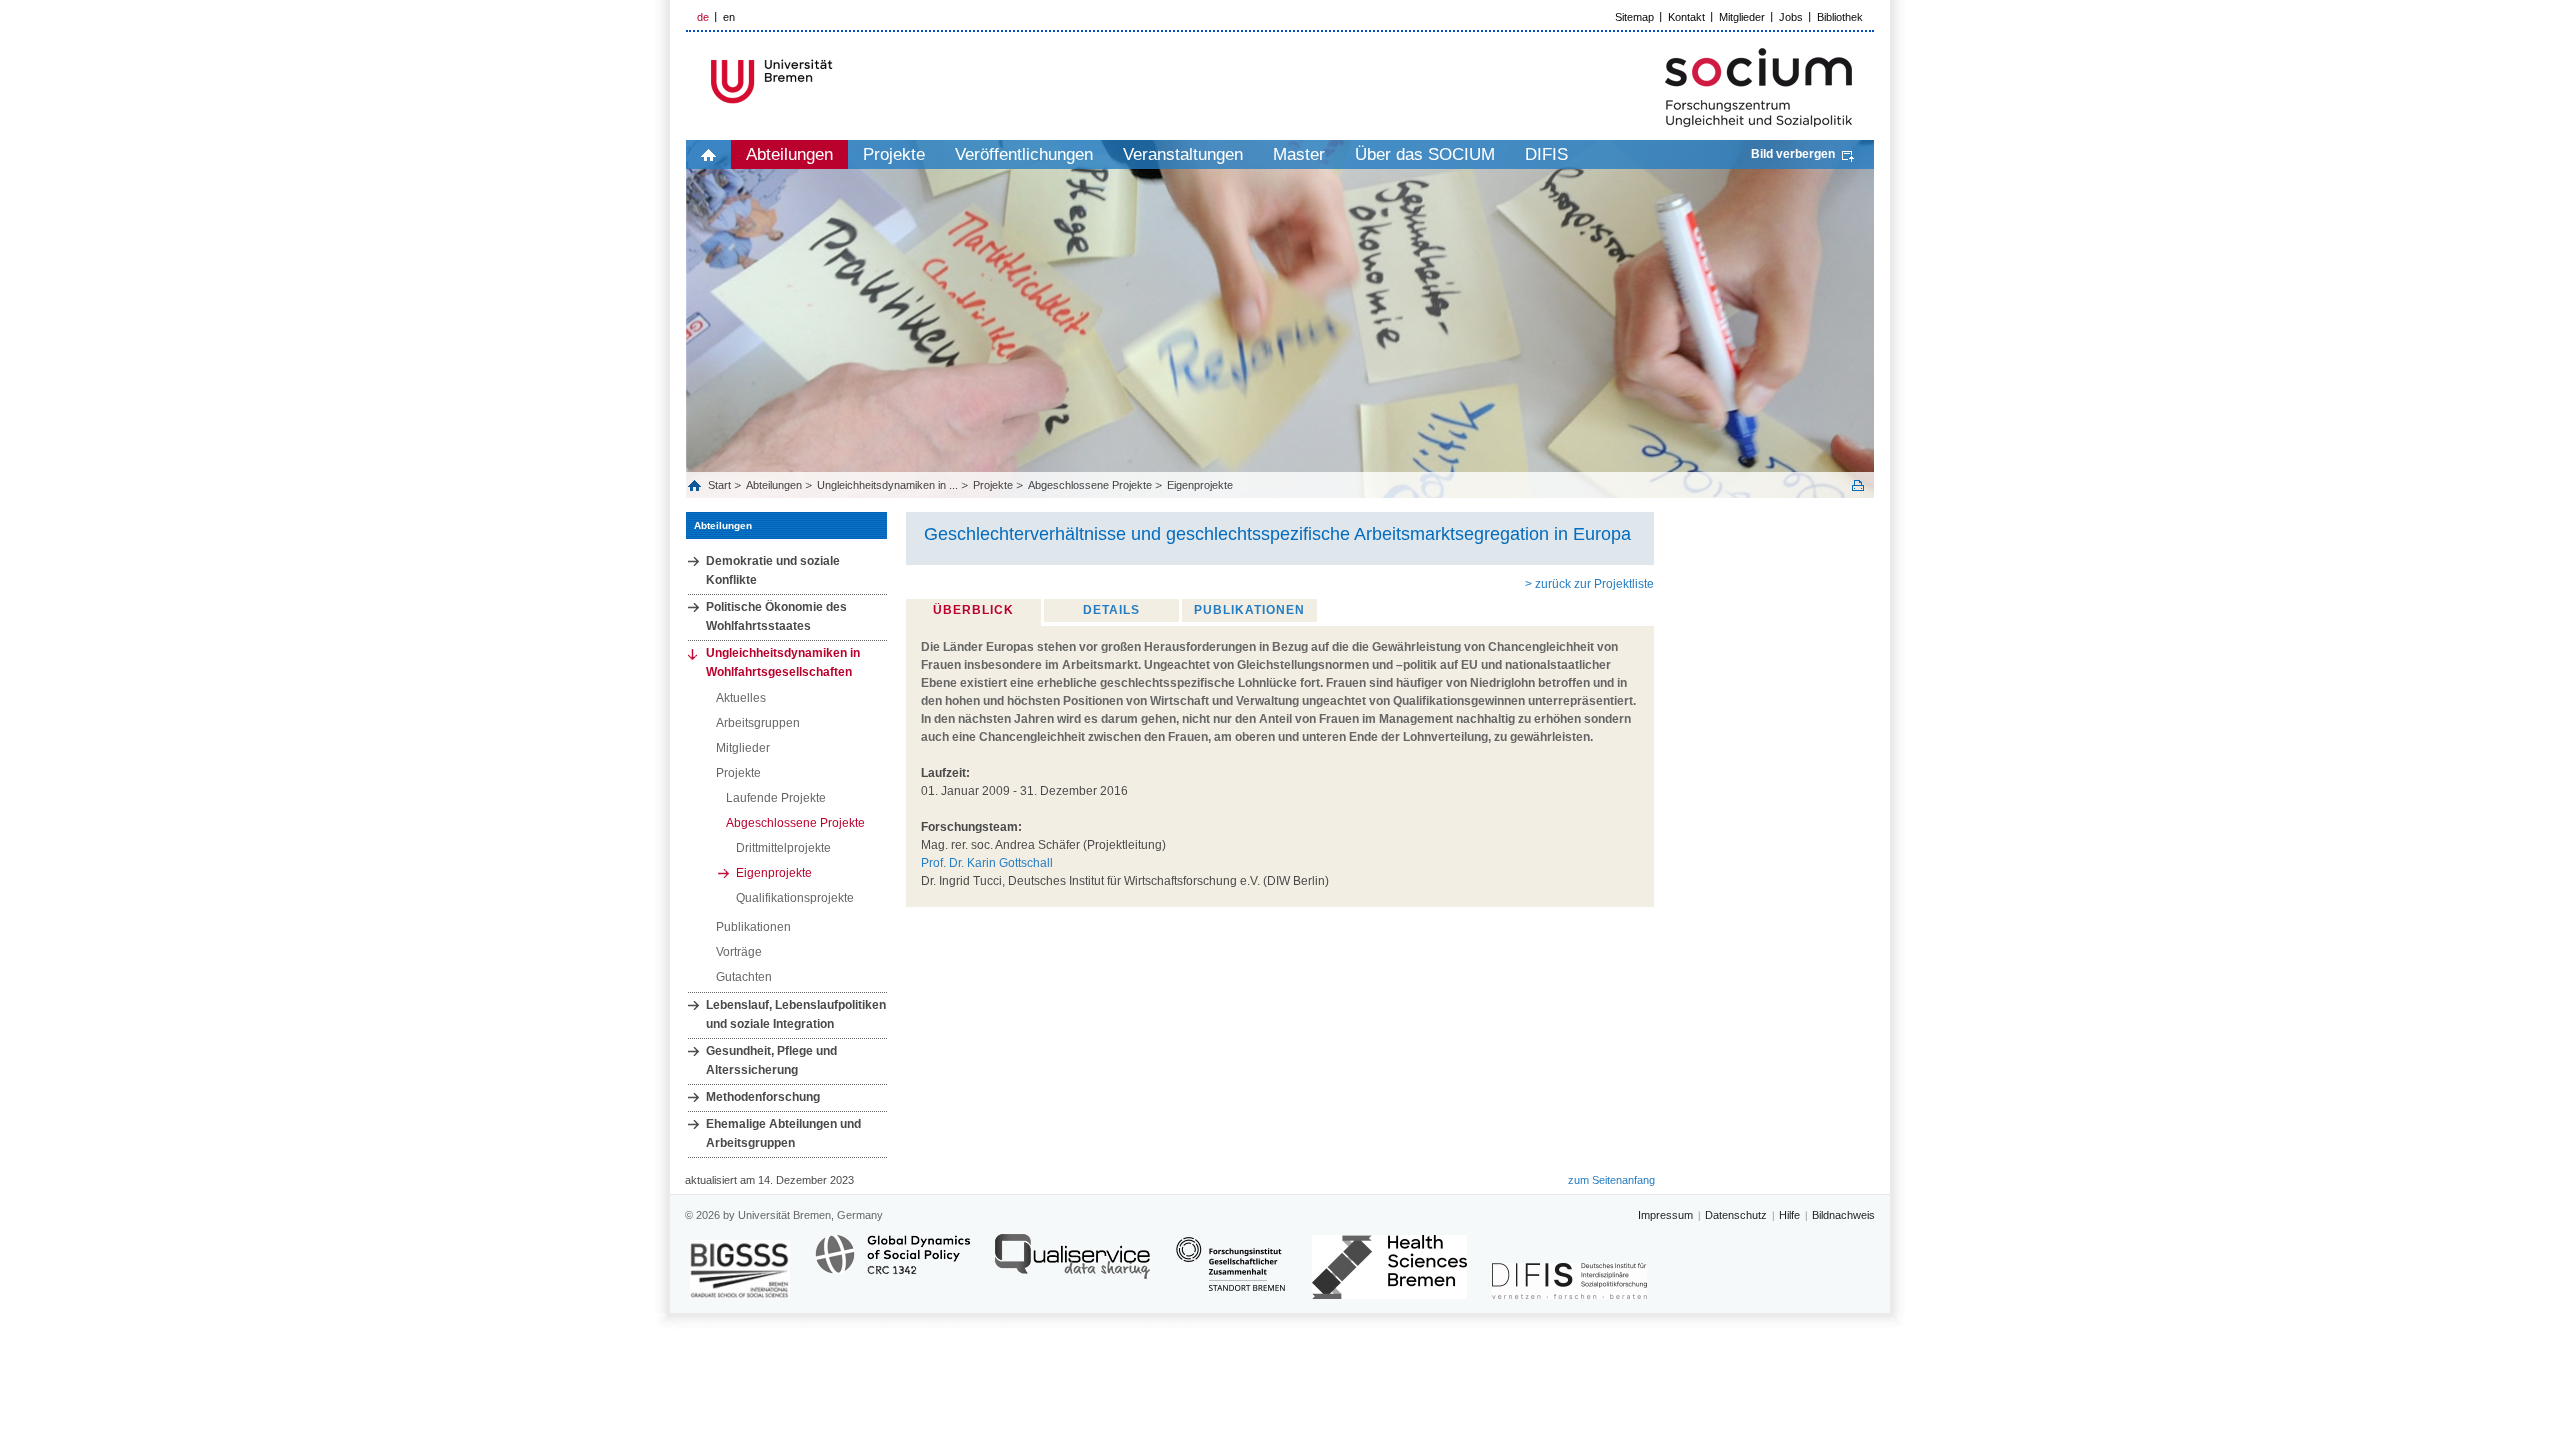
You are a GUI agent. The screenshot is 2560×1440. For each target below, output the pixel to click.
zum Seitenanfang (1611, 1180)
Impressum (1665, 1215)
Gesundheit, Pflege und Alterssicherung (771, 1060)
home (708, 154)
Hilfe (1789, 1215)
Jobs (1791, 17)
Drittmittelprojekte (783, 848)
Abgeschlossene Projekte (1090, 485)
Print (1858, 485)
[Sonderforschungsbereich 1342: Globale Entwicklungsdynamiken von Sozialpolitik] (892, 1265)
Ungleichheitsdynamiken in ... (887, 485)
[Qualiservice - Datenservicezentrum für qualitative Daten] (1072, 1265)
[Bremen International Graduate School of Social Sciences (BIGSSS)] (740, 1269)
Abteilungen (789, 154)
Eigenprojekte (1200, 485)
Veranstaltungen (1183, 154)
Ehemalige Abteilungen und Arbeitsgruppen (783, 1133)
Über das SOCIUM (1425, 154)
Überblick (973, 610)
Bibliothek (1840, 17)
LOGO (839, 81)
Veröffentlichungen (1024, 154)
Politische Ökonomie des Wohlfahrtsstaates (776, 616)
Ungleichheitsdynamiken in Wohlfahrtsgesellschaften (783, 662)
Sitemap (1634, 17)
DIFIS (1546, 154)
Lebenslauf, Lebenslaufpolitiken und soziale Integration (796, 1014)
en (729, 17)
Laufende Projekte (776, 798)
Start (721, 485)
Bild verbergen (1793, 154)
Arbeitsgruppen (758, 723)
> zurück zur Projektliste (1589, 584)
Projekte (894, 154)
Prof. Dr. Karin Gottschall (987, 863)
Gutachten (744, 977)
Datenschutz (1736, 1215)
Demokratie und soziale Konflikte (773, 570)
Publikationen (753, 927)
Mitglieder (1742, 17)
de (703, 17)
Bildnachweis (1843, 1215)
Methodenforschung (763, 1097)
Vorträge (739, 952)
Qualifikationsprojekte (795, 898)
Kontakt (1686, 17)
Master (1299, 154)
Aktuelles (741, 698)
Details (1111, 610)
